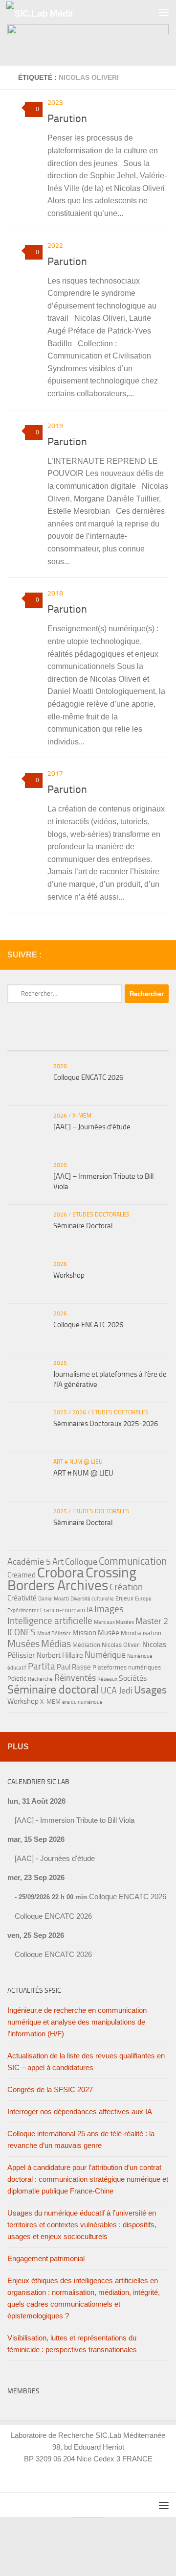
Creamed (22, 1575)
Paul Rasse (74, 1667)
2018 (55, 593)
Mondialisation (141, 1633)
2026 (60, 1066)
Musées (23, 1644)
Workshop (69, 1275)
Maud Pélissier (54, 1634)
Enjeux (124, 1598)
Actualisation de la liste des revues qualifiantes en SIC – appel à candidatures (86, 2062)
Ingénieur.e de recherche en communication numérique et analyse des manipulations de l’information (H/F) (77, 2022)
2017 (55, 774)
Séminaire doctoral (53, 1689)
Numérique (105, 1655)
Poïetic (17, 1679)
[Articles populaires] (88, 1041)
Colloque (81, 1562)
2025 (60, 1363)
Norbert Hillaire (60, 1655)
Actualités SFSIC (34, 1991)
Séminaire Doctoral (83, 1226)
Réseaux (107, 1679)
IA (90, 1610)
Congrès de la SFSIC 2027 (50, 2089)
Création (126, 1587)
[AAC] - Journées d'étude (55, 1858)
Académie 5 (29, 1562)
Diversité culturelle (92, 1599)
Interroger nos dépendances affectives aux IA (80, 2111)
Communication (133, 1561)
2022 (55, 246)
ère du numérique (82, 1702)
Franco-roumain (63, 1610)
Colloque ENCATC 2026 (88, 1077)
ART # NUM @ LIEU (78, 1462)
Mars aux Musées (114, 1622)
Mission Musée (96, 1633)
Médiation (86, 1645)
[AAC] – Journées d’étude (92, 1127)
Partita (42, 1666)
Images (109, 1609)
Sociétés (133, 1678)
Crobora (61, 1573)
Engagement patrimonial (46, 2258)
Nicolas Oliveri (121, 1645)
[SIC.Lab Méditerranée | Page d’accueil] (50, 12)
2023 (55, 103)
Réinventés (75, 1678)
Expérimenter (23, 1610)
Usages (150, 1690)
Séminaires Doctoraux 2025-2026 (106, 1424)
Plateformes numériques (127, 1667)
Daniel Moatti (54, 1599)
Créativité (22, 1598)
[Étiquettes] (142, 1041)
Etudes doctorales (101, 1215)
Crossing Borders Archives (72, 1579)
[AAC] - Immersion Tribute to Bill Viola (75, 1820)
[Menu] (164, 12)
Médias (56, 1644)
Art (58, 1562)
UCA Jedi (117, 1691)
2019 (55, 426)
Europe (143, 1599)
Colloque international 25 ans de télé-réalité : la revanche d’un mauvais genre (81, 2139)
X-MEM (82, 1116)
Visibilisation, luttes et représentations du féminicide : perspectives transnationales (72, 2344)
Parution (67, 119)
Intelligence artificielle (50, 1621)
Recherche (40, 1679)
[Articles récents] (34, 1041)
